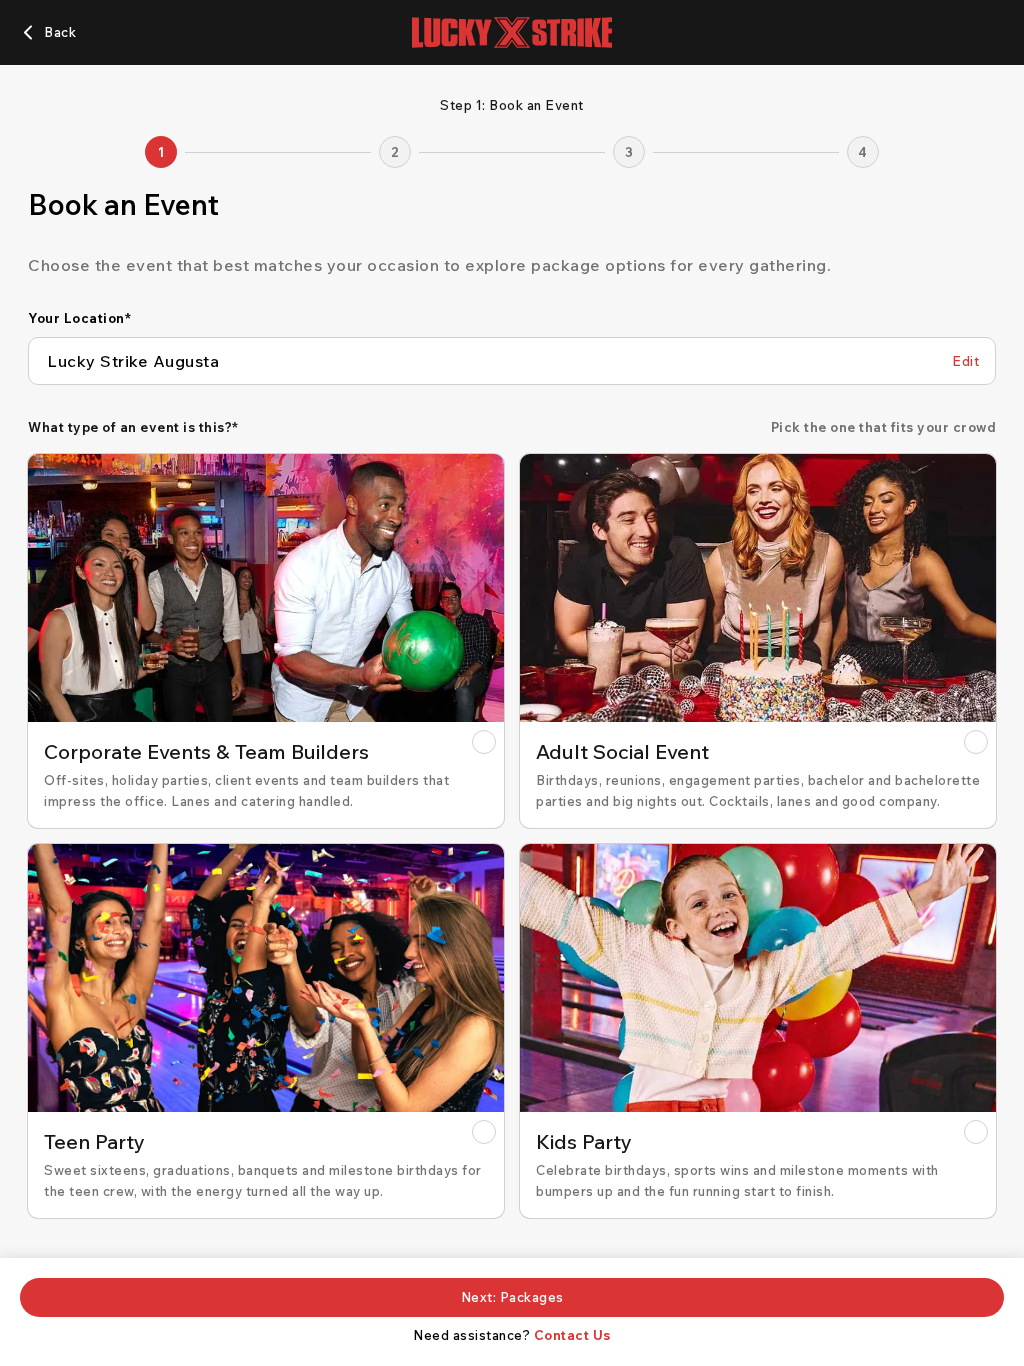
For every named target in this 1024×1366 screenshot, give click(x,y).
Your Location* (79, 318)
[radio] (266, 641)
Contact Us (572, 1335)
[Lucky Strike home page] (512, 32)
